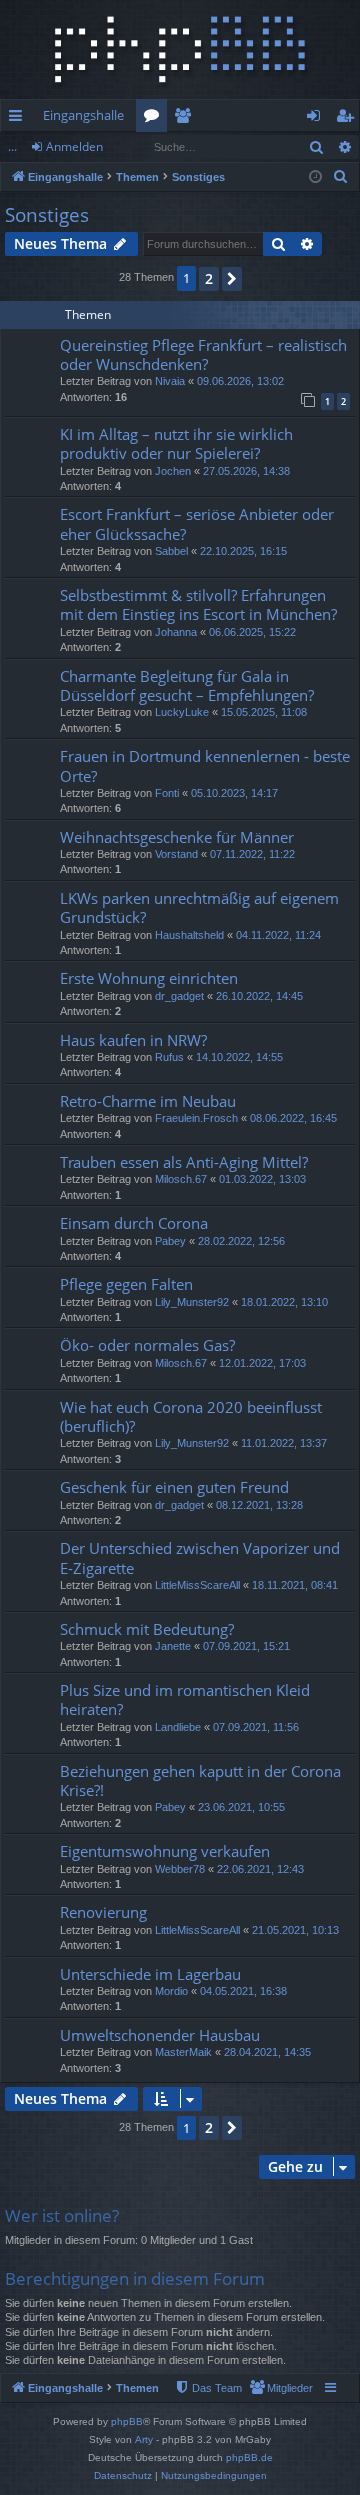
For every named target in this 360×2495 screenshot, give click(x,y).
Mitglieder (186, 119)
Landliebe (178, 1727)
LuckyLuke (182, 712)
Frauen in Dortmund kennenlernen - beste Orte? (205, 765)
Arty (144, 2439)
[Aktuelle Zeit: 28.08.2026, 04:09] (315, 177)
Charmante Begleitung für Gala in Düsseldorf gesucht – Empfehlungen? (187, 685)
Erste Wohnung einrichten (149, 978)
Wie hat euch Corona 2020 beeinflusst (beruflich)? (191, 1416)
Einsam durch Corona (134, 1223)
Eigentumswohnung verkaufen (165, 1851)
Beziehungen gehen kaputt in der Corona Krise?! (200, 1780)
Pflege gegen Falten (126, 1284)
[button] (232, 279)
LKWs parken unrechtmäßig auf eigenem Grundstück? (199, 907)
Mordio (171, 1991)
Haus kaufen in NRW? (133, 1040)
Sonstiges (47, 215)
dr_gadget (179, 996)
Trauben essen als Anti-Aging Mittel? (184, 1162)
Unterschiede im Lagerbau (150, 1974)
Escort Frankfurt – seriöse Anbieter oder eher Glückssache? (197, 523)
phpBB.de (249, 2457)
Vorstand (176, 854)
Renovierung (103, 1912)
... (12, 146)
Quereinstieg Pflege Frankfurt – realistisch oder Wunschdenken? (203, 354)
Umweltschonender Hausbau (160, 2035)
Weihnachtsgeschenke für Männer (177, 837)
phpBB (127, 2421)
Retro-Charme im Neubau (148, 1101)
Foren (155, 119)
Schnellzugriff (19, 119)
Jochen (173, 471)
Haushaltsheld (189, 935)
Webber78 (180, 1869)
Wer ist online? (62, 2215)
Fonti (167, 793)
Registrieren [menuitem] (348, 119)
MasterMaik (183, 2052)
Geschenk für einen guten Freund (174, 1487)
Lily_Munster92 (192, 1302)
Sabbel (171, 551)
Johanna (176, 632)
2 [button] (209, 278)
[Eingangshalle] (180, 49)
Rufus (169, 1057)
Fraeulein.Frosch (196, 1118)
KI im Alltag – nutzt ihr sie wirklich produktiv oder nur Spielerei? (176, 443)
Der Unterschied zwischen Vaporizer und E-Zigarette (200, 1557)
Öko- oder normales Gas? (147, 1345)
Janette (173, 1646)
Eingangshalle (83, 115)
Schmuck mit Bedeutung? (147, 1629)
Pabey (170, 1241)
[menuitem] (341, 177)
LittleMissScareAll (197, 1585)
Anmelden (74, 146)
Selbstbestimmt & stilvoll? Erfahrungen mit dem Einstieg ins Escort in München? (198, 604)
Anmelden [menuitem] (317, 119)
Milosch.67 (181, 1179)
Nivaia (170, 381)
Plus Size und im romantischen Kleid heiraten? (185, 1699)
